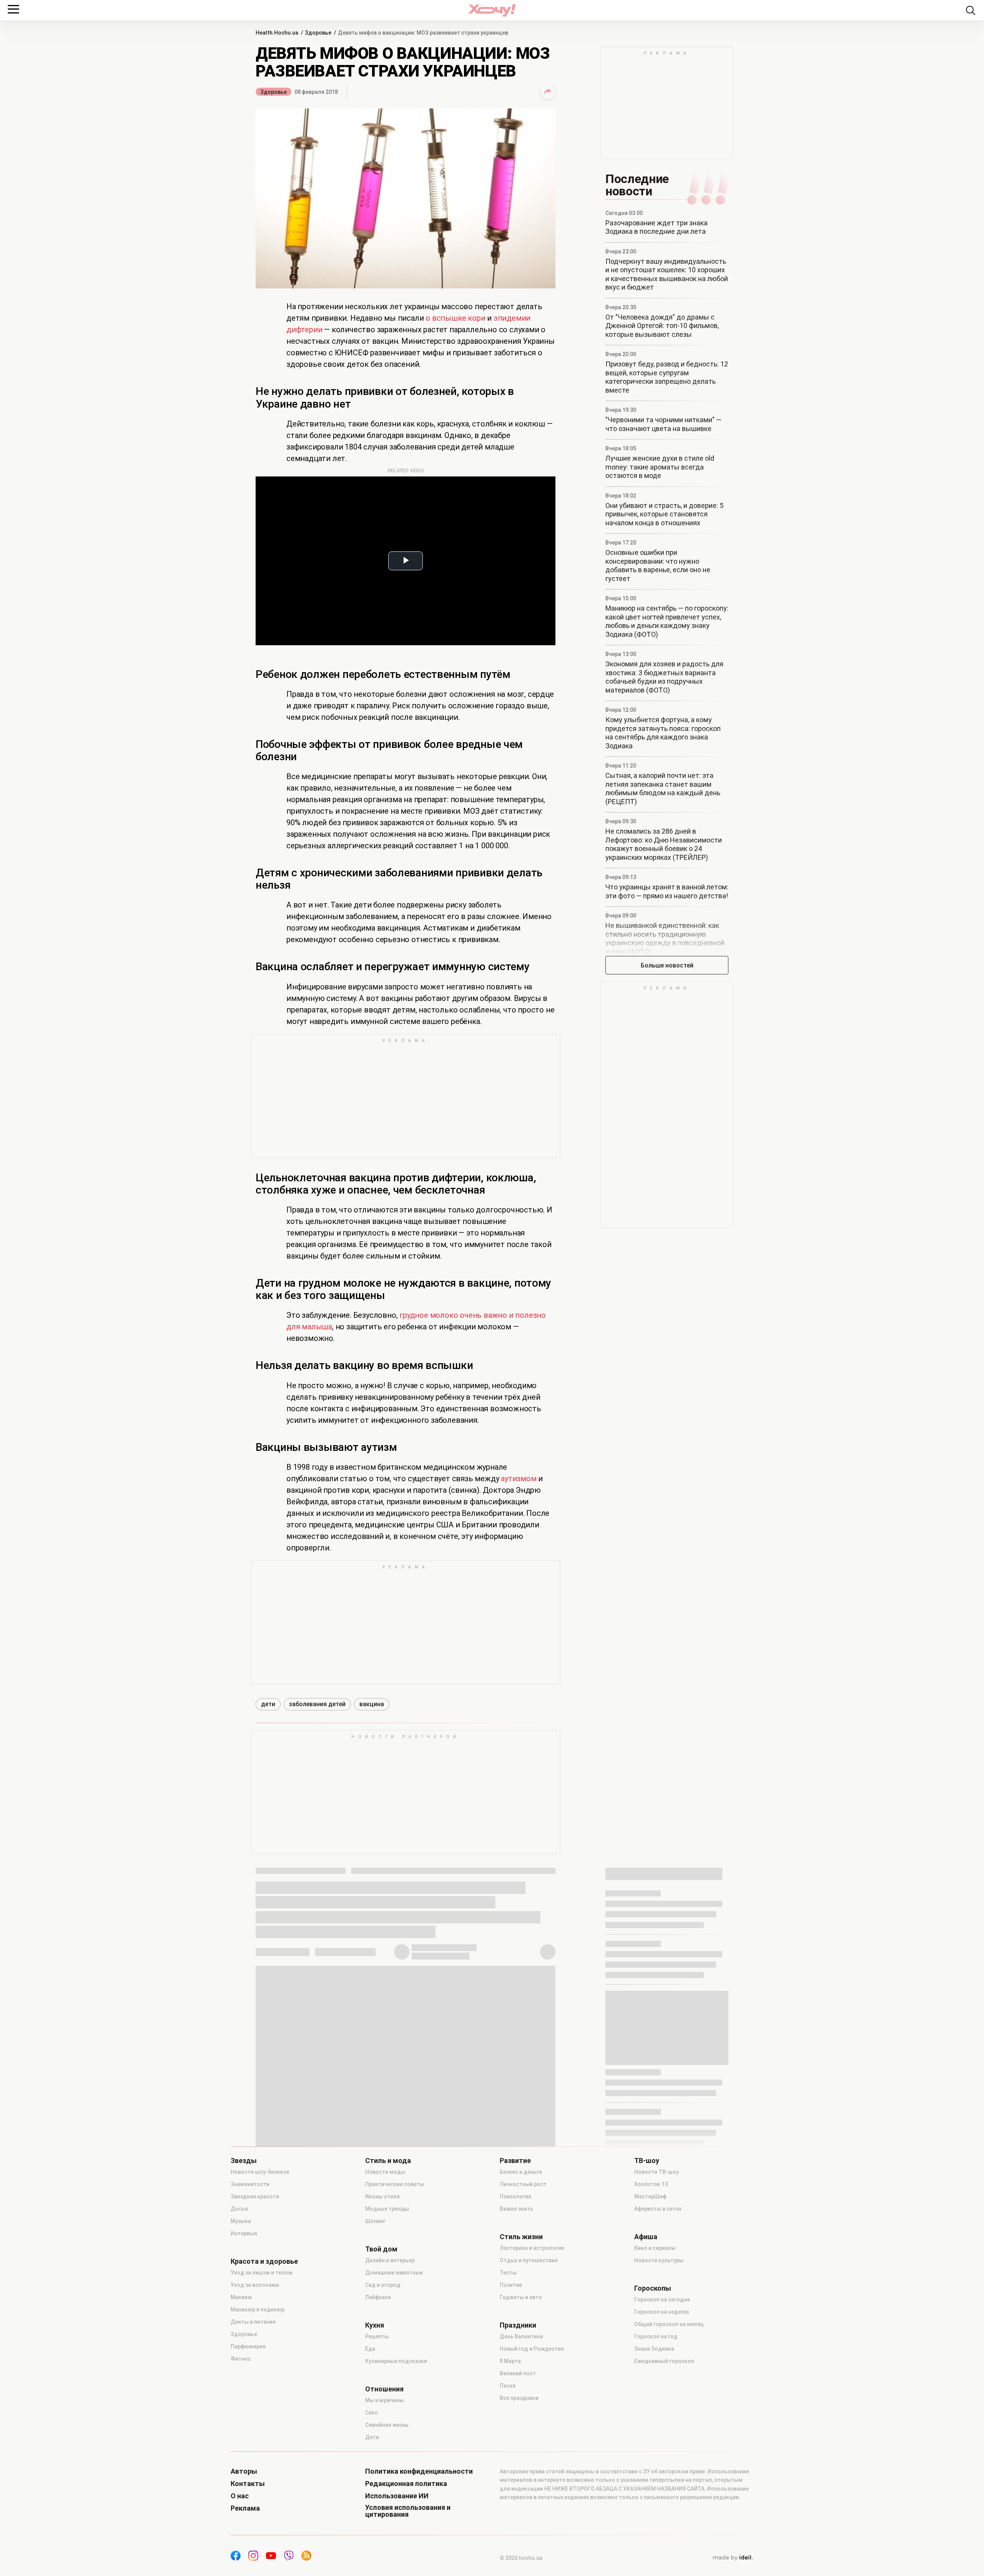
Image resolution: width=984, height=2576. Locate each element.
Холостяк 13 (651, 2184)
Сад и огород (383, 2285)
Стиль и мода (388, 2161)
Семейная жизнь (387, 2425)
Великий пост (518, 2373)
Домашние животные (394, 2273)
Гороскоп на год (656, 2336)
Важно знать (516, 2209)
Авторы (244, 2471)
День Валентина (521, 2336)
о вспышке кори (455, 318)
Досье (239, 2209)
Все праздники (519, 2398)
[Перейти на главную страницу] (492, 10)
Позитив (511, 2285)
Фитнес (241, 2359)
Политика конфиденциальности (419, 2471)
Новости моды (385, 2172)
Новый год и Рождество (532, 2349)
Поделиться (548, 92)
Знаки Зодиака (654, 2349)
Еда (370, 2349)
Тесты (508, 2273)
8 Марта (510, 2361)
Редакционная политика (406, 2484)
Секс (371, 2413)
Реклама (245, 2508)
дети (268, 1704)
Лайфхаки (378, 2297)
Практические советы (395, 2184)
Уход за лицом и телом (262, 2273)
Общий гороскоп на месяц (669, 2324)
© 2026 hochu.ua (521, 2558)
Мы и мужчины (385, 2400)
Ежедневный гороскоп (664, 2361)
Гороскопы (653, 2288)
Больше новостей (667, 965)
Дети (372, 2437)
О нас (240, 2496)
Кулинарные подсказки (396, 2361)
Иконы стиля (382, 2196)
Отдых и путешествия (529, 2260)
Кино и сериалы (655, 2248)
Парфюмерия (248, 2346)
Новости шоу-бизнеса (260, 2172)
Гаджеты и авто (521, 2297)
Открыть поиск (971, 10)
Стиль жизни (521, 2237)
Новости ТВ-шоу (657, 2172)
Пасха (508, 2386)
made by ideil (733, 2558)
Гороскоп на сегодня (662, 2300)
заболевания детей (317, 1704)
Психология (515, 2196)
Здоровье (273, 92)
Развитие (515, 2161)
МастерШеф (650, 2196)
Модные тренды (387, 2209)
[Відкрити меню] (13, 9)
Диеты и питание (253, 2322)
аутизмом (519, 1479)
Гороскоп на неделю (662, 2312)
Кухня (375, 2325)
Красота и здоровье (264, 2261)
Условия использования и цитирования (408, 2511)
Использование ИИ (397, 2496)
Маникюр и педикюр (258, 2310)
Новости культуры (659, 2260)
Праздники (518, 2325)
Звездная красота (255, 2196)
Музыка (241, 2221)
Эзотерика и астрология (532, 2248)
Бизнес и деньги (521, 2172)
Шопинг (375, 2221)
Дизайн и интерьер (390, 2260)
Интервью (244, 2233)
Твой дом (381, 2249)
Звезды (244, 2161)
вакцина (372, 1704)
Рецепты (377, 2336)
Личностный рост (523, 2184)
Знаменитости (250, 2184)
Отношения (384, 2389)
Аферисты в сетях (658, 2209)
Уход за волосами (255, 2285)
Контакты (248, 2484)
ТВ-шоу (647, 2161)
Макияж (241, 2297)
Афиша (646, 2237)
